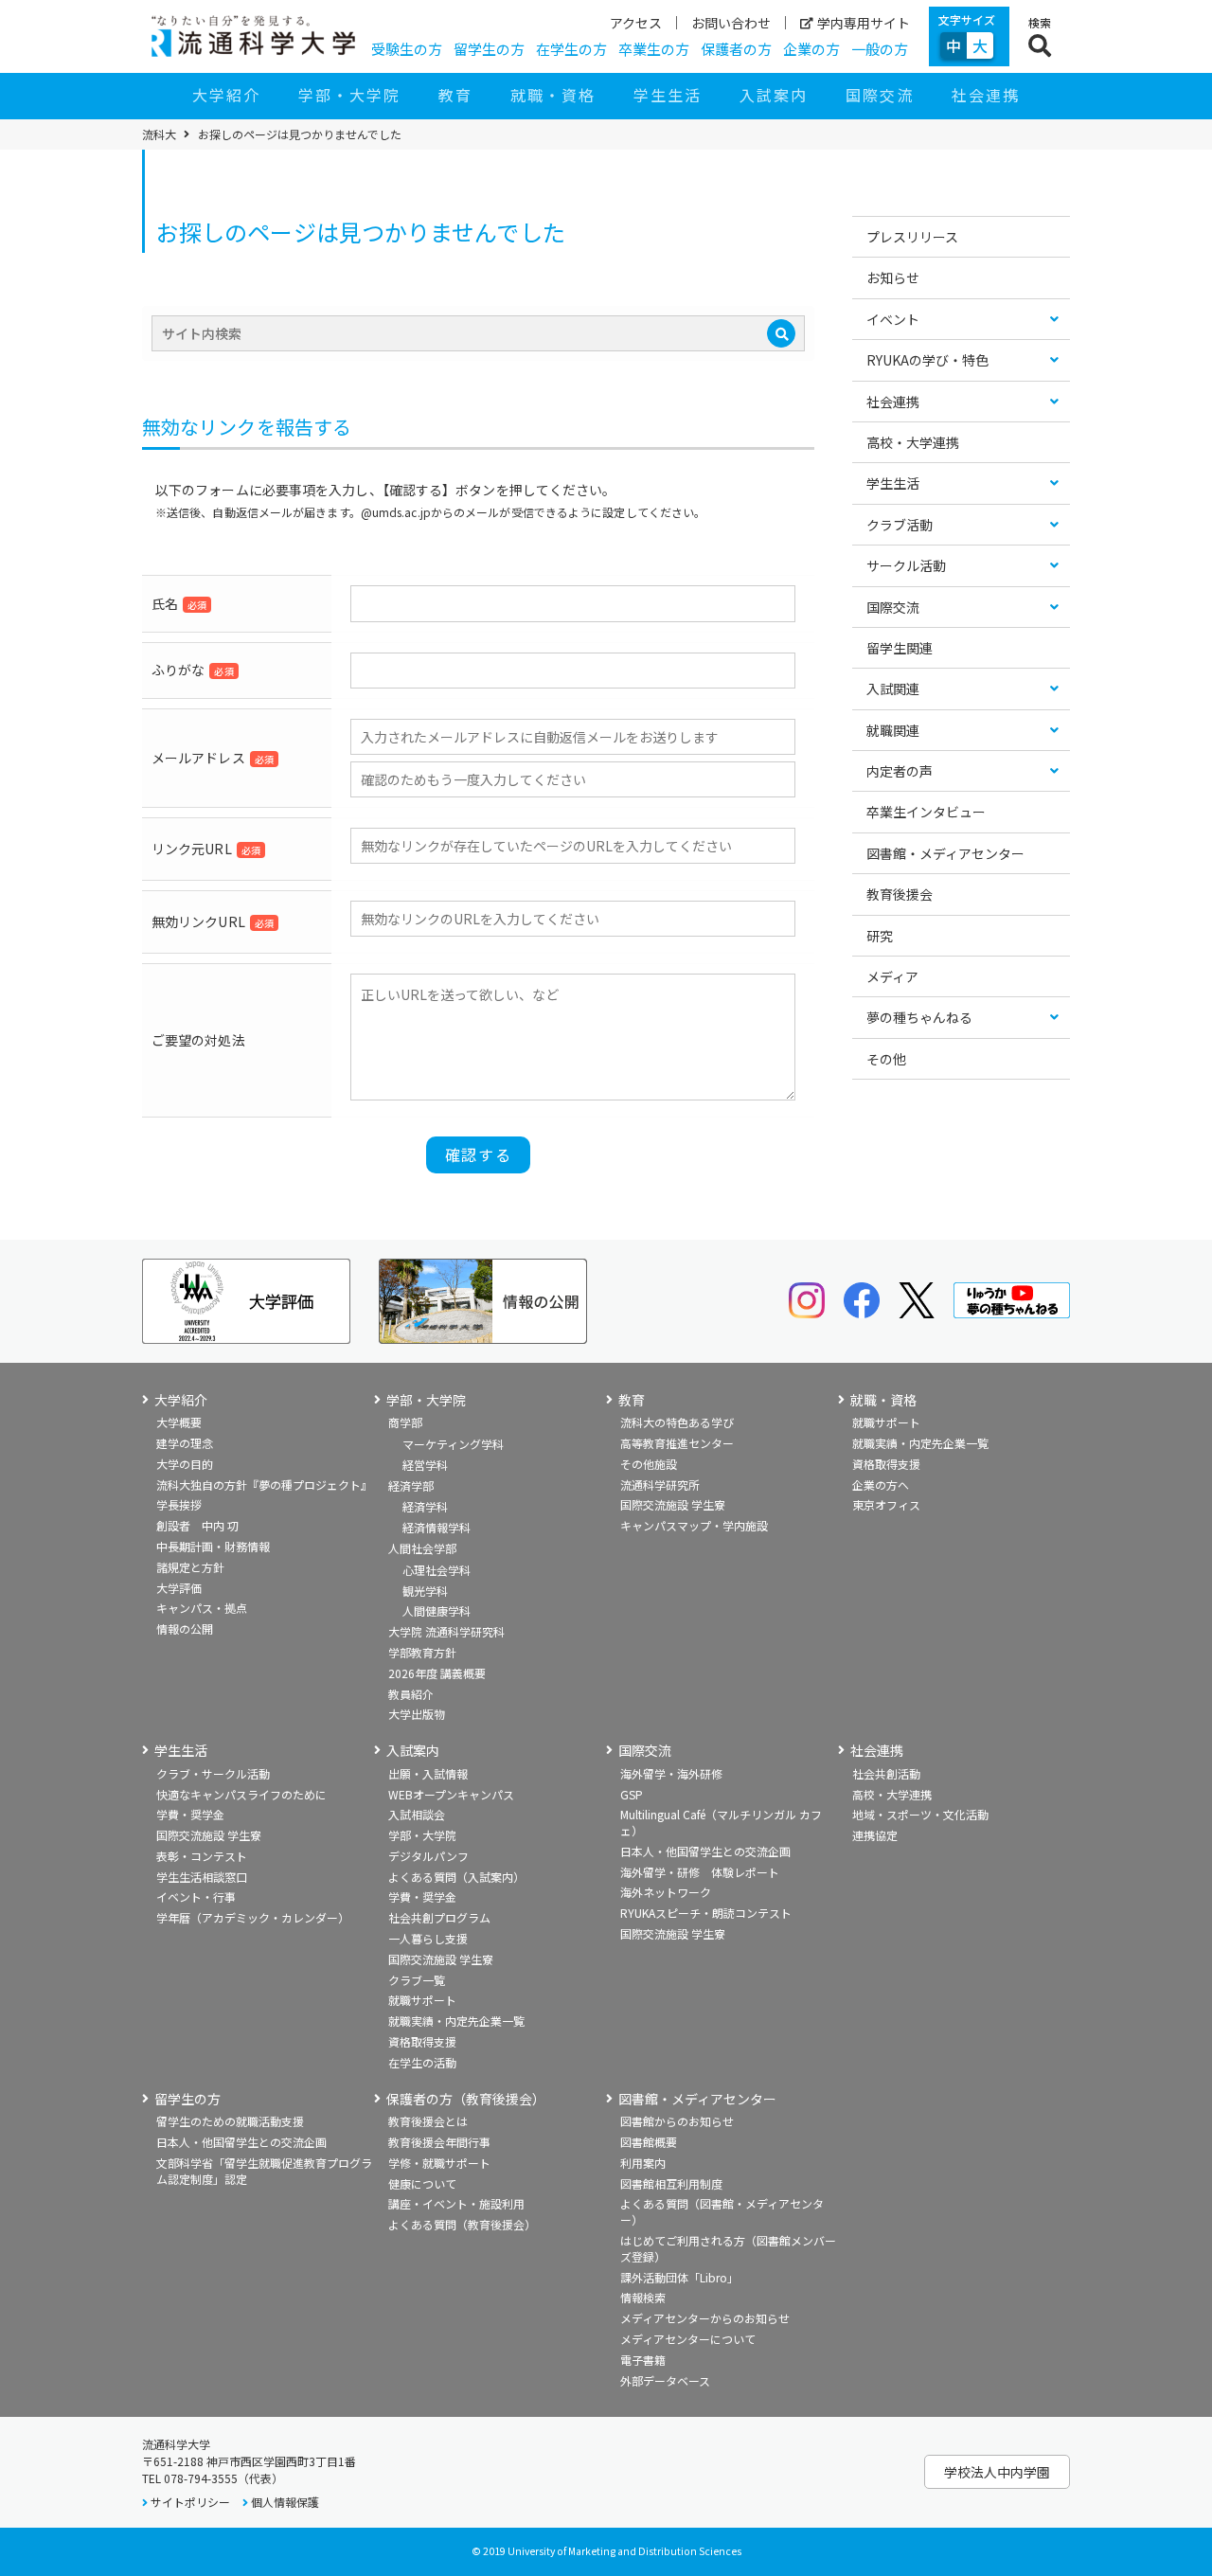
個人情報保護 (285, 2502)
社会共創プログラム (439, 1917)
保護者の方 (736, 49)
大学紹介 (226, 95)
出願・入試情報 (428, 1773)
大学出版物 (417, 1714)
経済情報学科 (437, 1527)
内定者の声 (900, 771)
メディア (892, 976)
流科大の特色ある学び (677, 1422)
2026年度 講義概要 (437, 1673)
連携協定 (875, 1835)
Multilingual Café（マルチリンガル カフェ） (721, 1822)
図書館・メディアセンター (945, 853)
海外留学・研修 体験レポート (700, 1872)
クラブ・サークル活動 (213, 1773)
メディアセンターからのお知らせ (705, 2318)
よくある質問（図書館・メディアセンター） (722, 2211)
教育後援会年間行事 (439, 2142)
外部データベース (665, 2380)
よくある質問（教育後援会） (462, 2224)
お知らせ (893, 277)
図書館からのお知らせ (677, 2121)
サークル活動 (906, 565)
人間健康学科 (437, 1610)
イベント (893, 319)
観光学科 (425, 1591)
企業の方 (811, 49)
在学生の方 (571, 49)
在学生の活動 (422, 2062)
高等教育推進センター (677, 1443)
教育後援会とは (428, 2121)
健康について (422, 2183)
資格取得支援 (886, 1464)
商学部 (405, 1422)
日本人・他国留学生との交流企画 (705, 1851)
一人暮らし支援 (428, 1938)
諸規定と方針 (190, 1567)
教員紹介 (411, 1694)
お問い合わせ (731, 23)
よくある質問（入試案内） (456, 1877)
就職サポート (886, 1422)
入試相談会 (417, 1814)
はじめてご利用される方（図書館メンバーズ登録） (728, 2248)
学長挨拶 (179, 1504)
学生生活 (668, 95)
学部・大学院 (349, 95)
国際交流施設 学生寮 (673, 1504)
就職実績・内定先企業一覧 (920, 1443)
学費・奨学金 (190, 1814)
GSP (632, 1794)
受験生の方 (407, 49)
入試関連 (893, 689)
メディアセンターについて (688, 2339)
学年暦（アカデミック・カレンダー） (253, 1917)
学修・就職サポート (439, 2163)
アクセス (636, 23)
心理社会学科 (437, 1570)
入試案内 (774, 95)
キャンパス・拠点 (202, 1608)
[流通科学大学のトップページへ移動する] (253, 36)
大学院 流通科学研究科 (446, 1631)
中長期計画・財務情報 (213, 1546)
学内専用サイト (864, 23)
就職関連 (893, 730)
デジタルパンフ (428, 1856)
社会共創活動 (886, 1773)
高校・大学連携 (913, 442)
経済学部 (411, 1485)
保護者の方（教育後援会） (466, 2099)
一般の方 (880, 49)
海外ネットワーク (666, 1892)
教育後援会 (900, 894)
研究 (880, 936)
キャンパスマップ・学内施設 (694, 1525)
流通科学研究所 (660, 1485)
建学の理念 (185, 1443)
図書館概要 (649, 2142)
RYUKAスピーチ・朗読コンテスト (706, 1913)
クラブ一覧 (417, 1980)
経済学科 (425, 1506)
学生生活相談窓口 (202, 1877)
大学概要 (179, 1422)
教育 (455, 95)
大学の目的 (185, 1464)
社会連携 (986, 95)
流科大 (159, 134)
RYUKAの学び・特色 (927, 360)
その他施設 (649, 1464)
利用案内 (643, 2163)
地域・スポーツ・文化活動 (920, 1814)
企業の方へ (881, 1485)
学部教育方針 (422, 1652)
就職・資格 (553, 95)
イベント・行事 (196, 1896)
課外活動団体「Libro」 (679, 2277)
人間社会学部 (422, 1548)
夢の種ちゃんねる (919, 1017)
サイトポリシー (190, 2502)
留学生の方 (489, 49)
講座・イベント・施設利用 (456, 2203)
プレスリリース (912, 237)
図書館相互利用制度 (671, 2183)
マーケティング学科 (453, 1444)
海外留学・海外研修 (671, 1773)
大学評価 (179, 1588)
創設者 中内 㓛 (197, 1525)
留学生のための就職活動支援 (230, 2121)
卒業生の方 (654, 49)
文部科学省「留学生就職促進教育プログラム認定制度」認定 (264, 2171)
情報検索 (643, 2297)
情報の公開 (185, 1628)
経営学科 (425, 1465)
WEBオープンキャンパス (451, 1794)
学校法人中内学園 (997, 2472)
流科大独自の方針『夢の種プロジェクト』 (264, 1485)
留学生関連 (900, 648)
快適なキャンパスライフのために (241, 1794)
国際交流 (880, 95)
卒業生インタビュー (926, 812)
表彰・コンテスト (202, 1856)
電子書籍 (643, 2360)
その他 (886, 1059)
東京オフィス (886, 1504)
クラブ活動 (900, 525)
